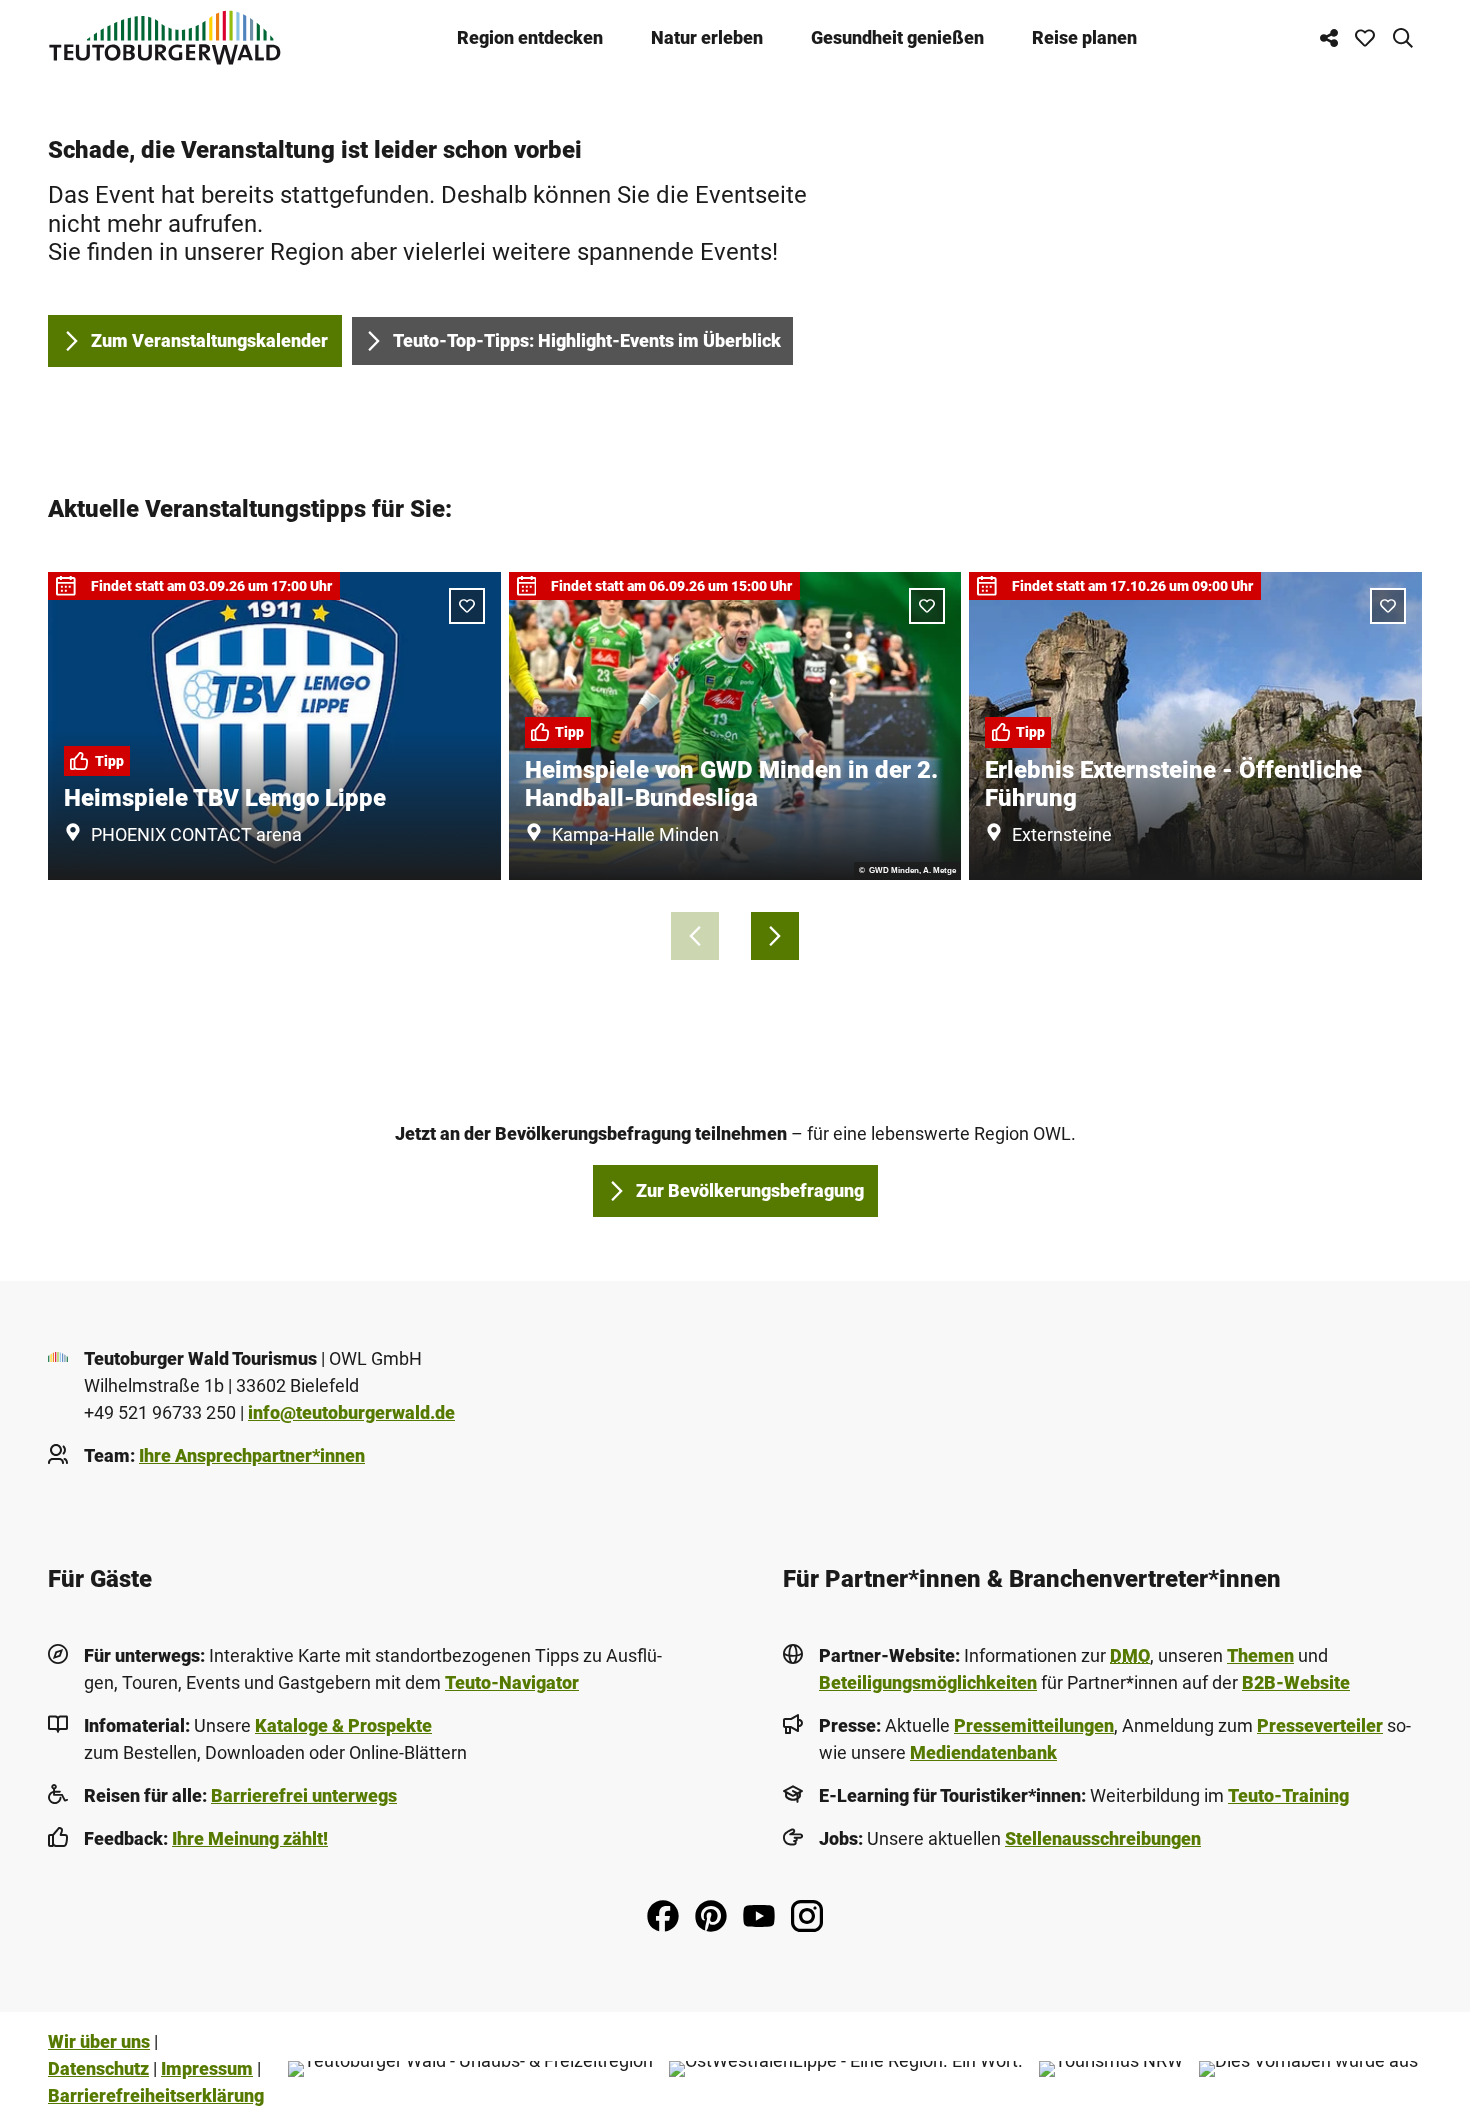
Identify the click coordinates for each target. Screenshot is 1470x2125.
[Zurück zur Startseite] (165, 37)
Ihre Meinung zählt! (250, 1838)
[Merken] (467, 606)
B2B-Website (1296, 1682)
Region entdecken (530, 37)
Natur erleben (707, 37)
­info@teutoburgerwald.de (351, 1412)
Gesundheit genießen (897, 37)
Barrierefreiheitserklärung (156, 2095)
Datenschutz (98, 2068)
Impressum (207, 2068)
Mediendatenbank (983, 1752)
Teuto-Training (1288, 1795)
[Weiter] (775, 936)
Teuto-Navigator (512, 1682)
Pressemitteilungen (1034, 1725)
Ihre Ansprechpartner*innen (252, 1455)
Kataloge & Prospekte (343, 1725)
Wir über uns (99, 2041)
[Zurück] (695, 936)
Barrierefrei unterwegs (304, 1795)
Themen (1260, 1655)
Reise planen (1084, 37)
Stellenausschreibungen (1103, 1838)
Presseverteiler (1320, 1725)
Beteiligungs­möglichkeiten (928, 1682)
